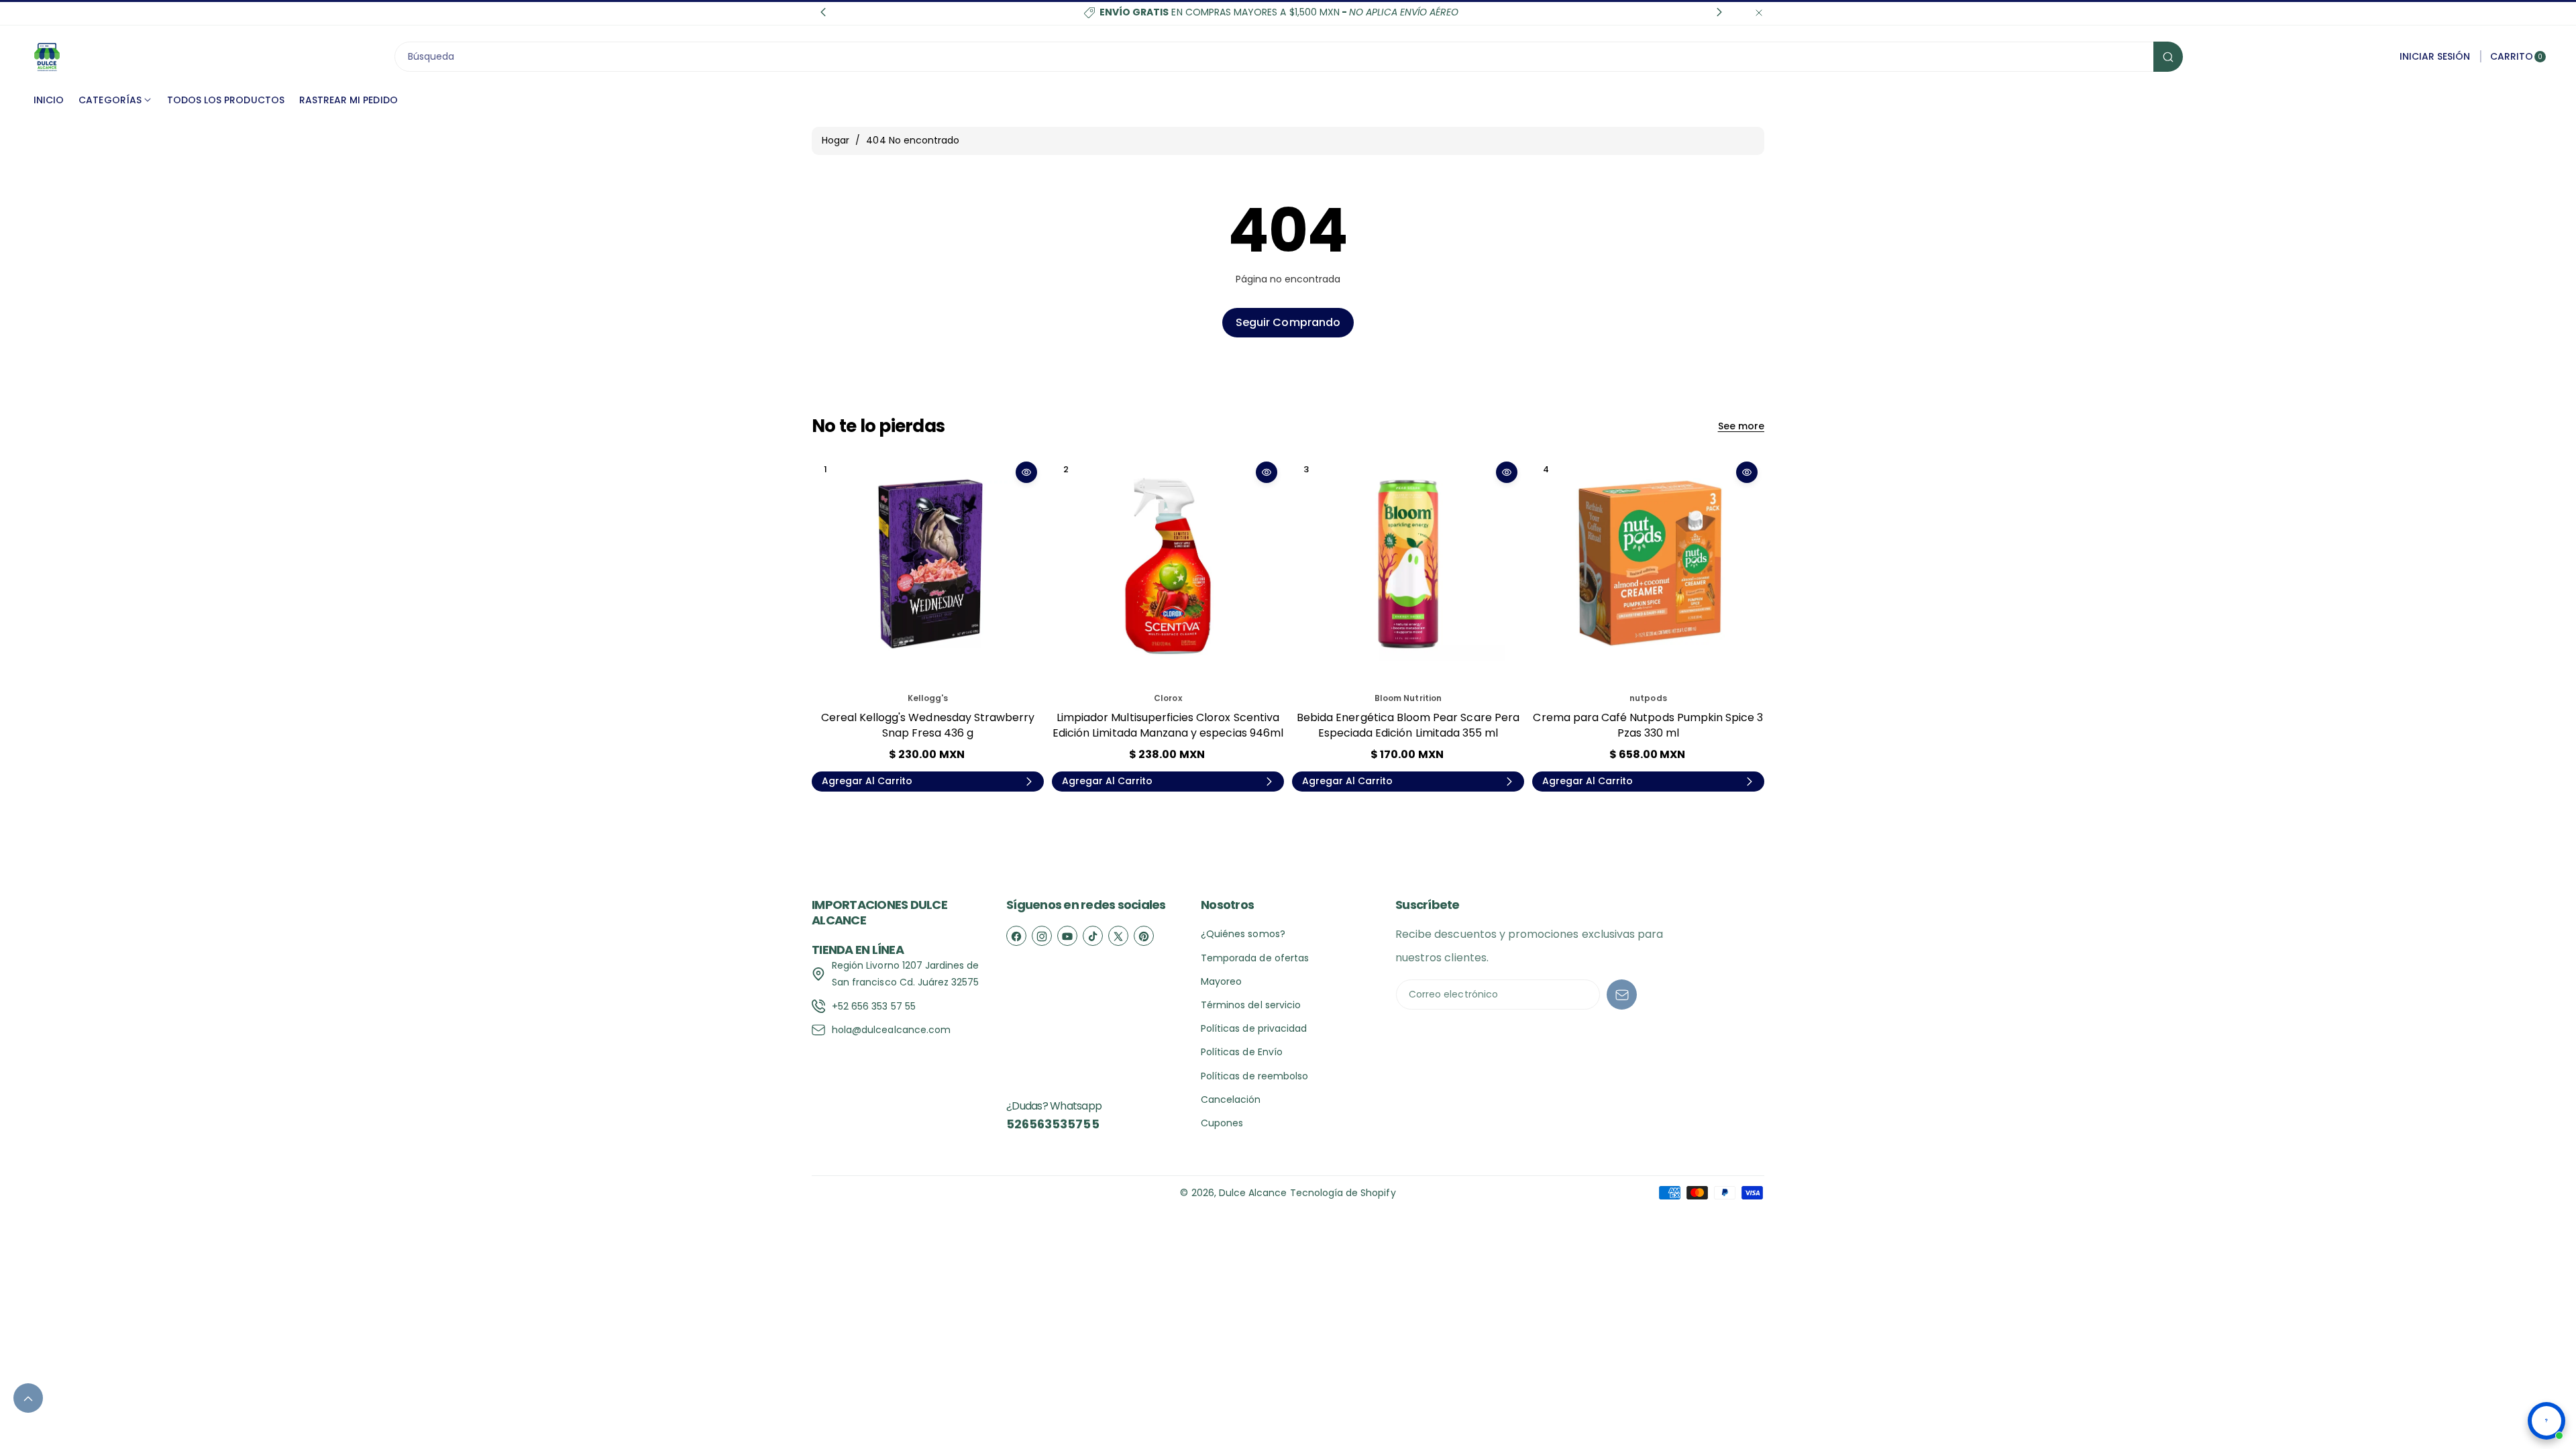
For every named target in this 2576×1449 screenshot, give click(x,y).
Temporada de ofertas (1255, 958)
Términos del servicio (1251, 1005)
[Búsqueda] (2168, 57)
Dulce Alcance (1253, 1193)
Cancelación (1231, 1099)
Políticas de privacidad (1254, 1028)
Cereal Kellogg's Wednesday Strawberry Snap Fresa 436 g (928, 725)
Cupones (1222, 1123)
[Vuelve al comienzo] (28, 1398)
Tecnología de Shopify (1343, 1193)
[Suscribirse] (1622, 995)
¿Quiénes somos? (1243, 934)
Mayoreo (1221, 981)
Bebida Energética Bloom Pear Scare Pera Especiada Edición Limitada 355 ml (1408, 725)
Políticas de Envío (1242, 1052)
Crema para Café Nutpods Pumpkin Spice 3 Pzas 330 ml (1648, 725)
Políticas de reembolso (1254, 1076)
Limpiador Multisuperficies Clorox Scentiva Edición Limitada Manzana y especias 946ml (1168, 725)
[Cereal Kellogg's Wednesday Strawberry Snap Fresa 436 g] (928, 571)
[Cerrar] (1759, 12)
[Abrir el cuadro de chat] (2546, 1421)
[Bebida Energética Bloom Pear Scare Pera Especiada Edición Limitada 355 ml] (1408, 571)
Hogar (836, 140)
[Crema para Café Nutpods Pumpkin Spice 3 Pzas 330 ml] (1648, 571)
